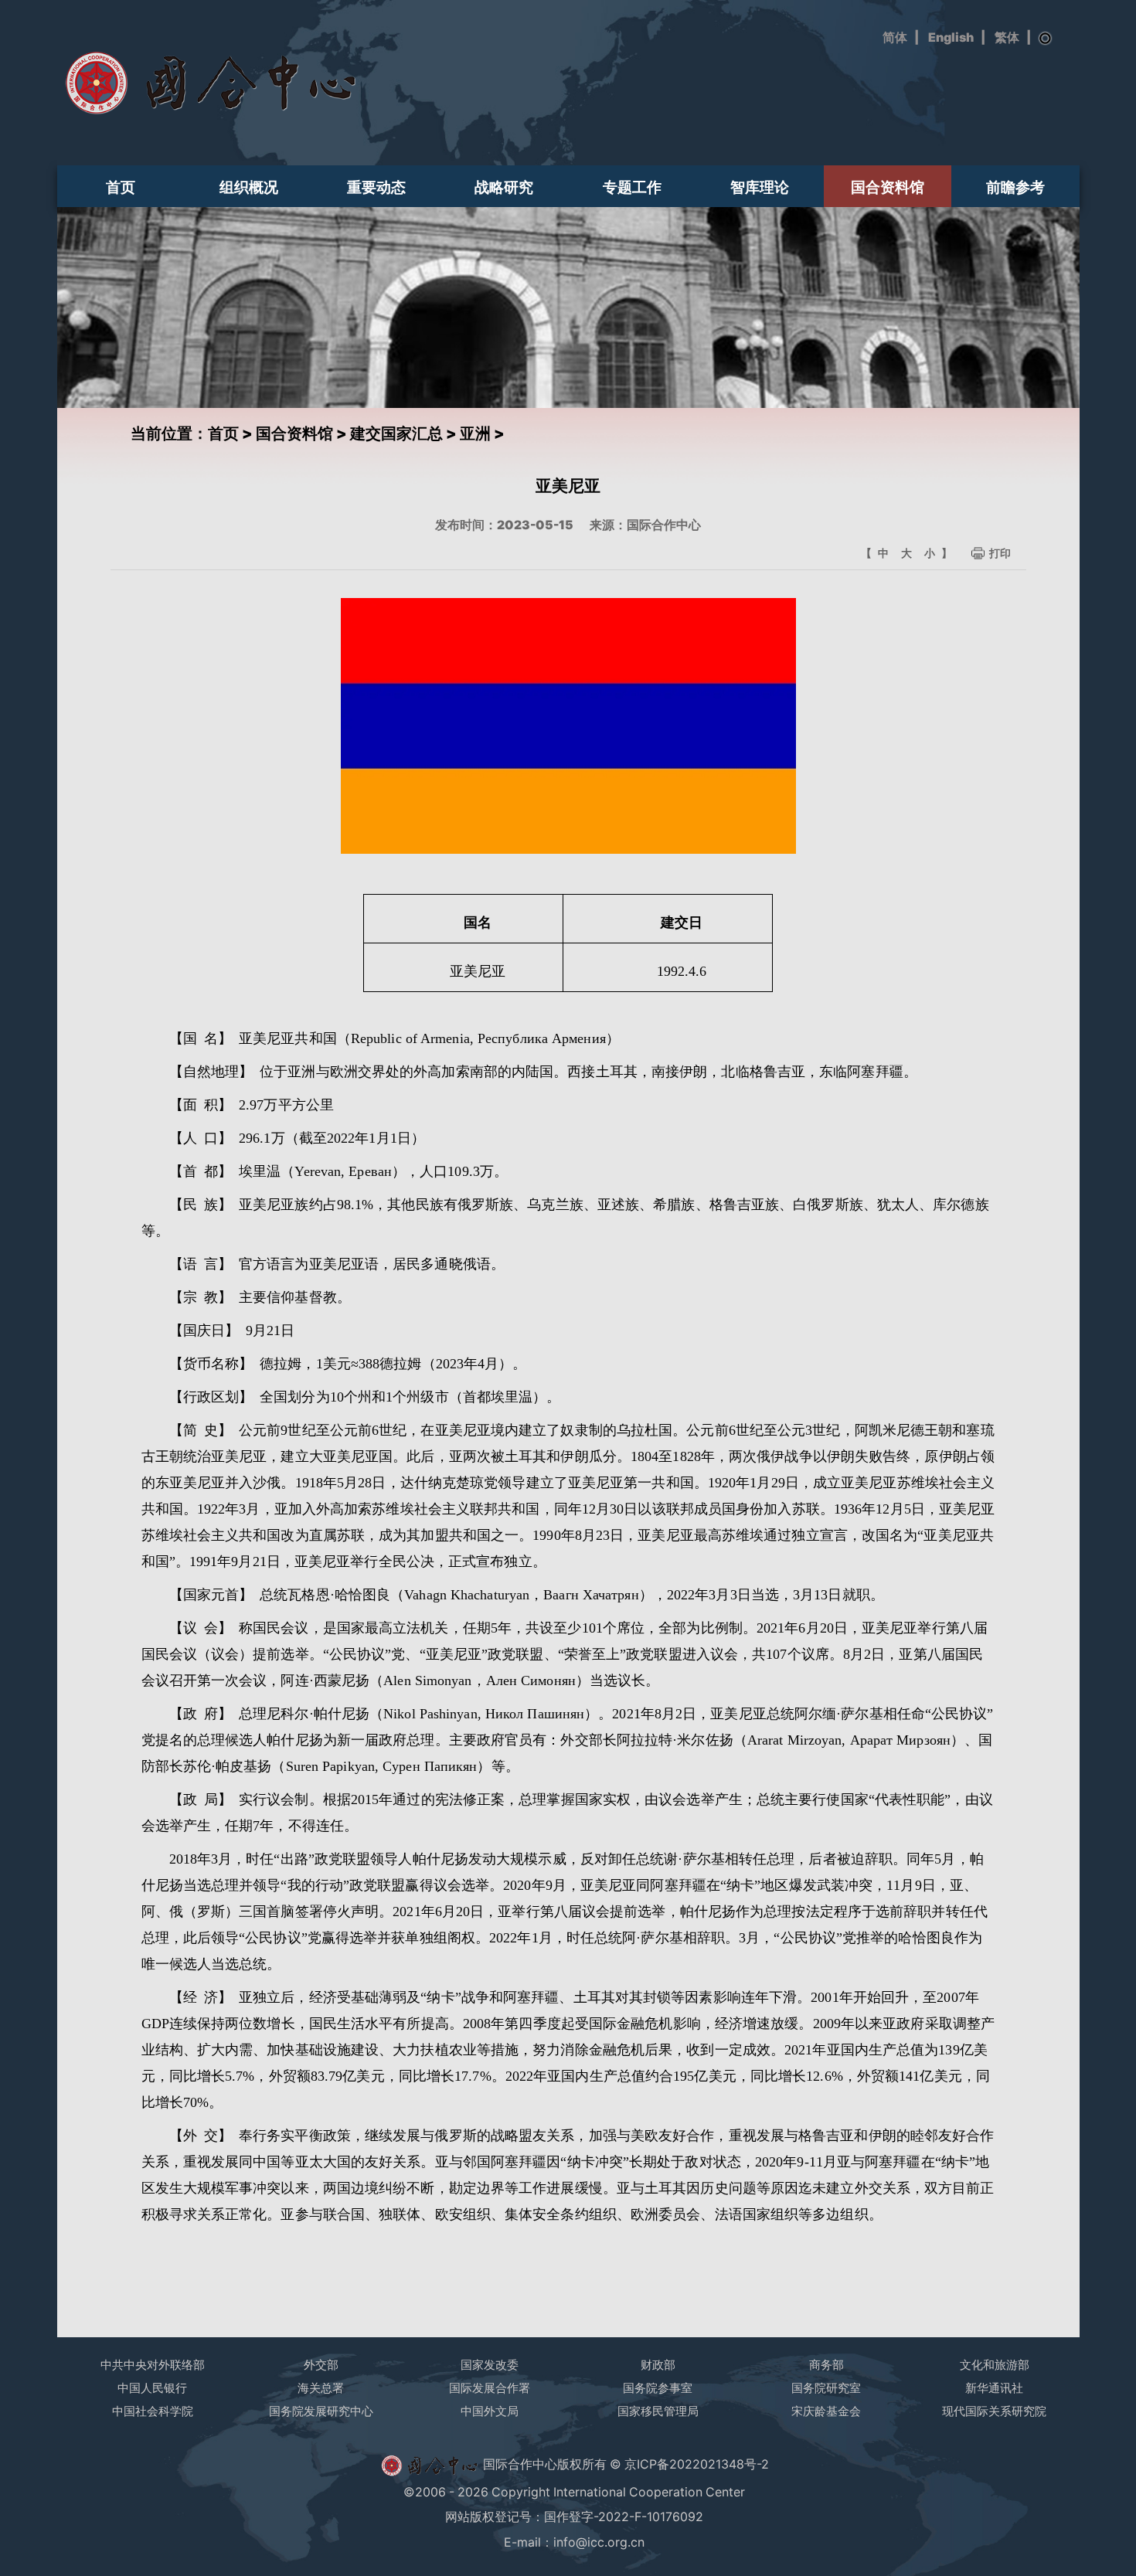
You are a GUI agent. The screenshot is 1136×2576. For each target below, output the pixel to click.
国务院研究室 (826, 2388)
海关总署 (321, 2388)
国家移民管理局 (658, 2411)
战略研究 (504, 187)
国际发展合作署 (490, 2388)
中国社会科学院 (153, 2411)
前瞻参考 (1015, 187)
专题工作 (632, 187)
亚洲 (475, 433)
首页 (121, 187)
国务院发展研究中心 (321, 2411)
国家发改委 (490, 2365)
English (951, 37)
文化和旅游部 (995, 2365)
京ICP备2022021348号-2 (697, 2464)
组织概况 (249, 187)
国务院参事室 (658, 2388)
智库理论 (760, 187)
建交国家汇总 (396, 433)
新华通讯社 (994, 2388)
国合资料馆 (888, 187)
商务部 (826, 2365)
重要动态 (376, 187)
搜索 (1046, 39)
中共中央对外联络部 (153, 2365)
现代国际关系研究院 (994, 2411)
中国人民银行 (152, 2388)
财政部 (658, 2365)
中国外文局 (490, 2411)
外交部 (321, 2365)
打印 (1000, 553)
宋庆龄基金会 (826, 2411)
